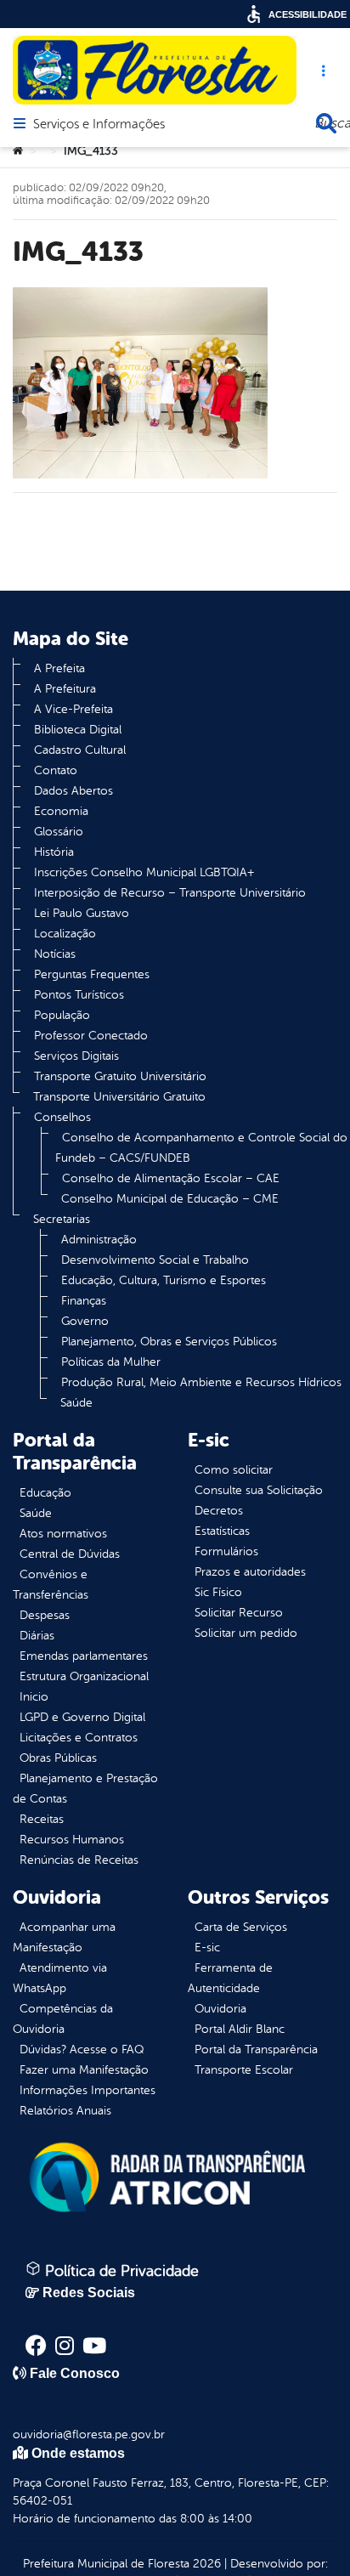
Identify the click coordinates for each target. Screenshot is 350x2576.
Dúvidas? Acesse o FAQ (82, 2049)
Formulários (226, 1551)
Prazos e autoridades (250, 1572)
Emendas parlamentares (84, 1656)
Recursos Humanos (72, 1840)
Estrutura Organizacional (84, 1676)
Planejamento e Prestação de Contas (85, 1789)
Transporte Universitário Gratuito (119, 1097)
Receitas (42, 1819)
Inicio (34, 1697)
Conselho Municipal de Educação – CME (170, 1199)
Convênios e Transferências (51, 1585)
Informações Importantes (87, 2090)
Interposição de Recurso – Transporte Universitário (170, 893)
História (54, 852)
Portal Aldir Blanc (240, 2029)
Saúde (76, 1403)
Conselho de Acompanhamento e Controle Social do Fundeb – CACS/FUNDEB (201, 1148)
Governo (85, 1321)
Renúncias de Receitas (79, 1860)
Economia (61, 811)
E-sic (207, 1948)
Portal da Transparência (256, 2049)
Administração (99, 1240)
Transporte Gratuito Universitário (120, 1076)
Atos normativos (63, 1534)
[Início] (18, 151)
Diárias (37, 1636)
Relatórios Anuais (65, 2111)
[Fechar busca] (326, 123)
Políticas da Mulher (111, 1362)
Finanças (84, 1301)
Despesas (45, 1615)
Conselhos (62, 1117)
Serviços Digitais (76, 1056)
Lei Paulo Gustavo (82, 913)
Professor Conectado (91, 1036)
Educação (45, 1493)
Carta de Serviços (241, 1927)
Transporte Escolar (244, 2070)
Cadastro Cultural (80, 750)
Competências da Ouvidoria (63, 2019)
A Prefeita (59, 668)
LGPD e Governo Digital (82, 1717)
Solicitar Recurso (239, 1613)
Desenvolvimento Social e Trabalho (155, 1260)
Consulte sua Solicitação (259, 1490)
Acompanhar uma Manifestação (64, 1937)
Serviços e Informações (99, 125)
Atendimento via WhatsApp (60, 1978)
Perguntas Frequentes (92, 974)
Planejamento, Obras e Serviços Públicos (169, 1342)
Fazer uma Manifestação (84, 2070)
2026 (205, 2564)
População (62, 1015)
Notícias (55, 954)
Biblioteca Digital (78, 730)
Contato (56, 770)
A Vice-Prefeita (73, 709)
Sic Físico (218, 1592)
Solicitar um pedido (246, 1633)
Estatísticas (222, 1531)
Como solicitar (234, 1470)
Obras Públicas (58, 1758)
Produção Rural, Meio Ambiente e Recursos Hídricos (201, 1382)
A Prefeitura (65, 689)
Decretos (219, 1511)
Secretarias (62, 1219)
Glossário (59, 832)
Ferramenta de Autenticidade (230, 1978)
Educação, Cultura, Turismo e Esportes (164, 1280)
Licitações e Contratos (79, 1738)
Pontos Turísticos (79, 995)
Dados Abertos (73, 791)
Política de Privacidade (120, 2271)
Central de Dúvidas (70, 1554)
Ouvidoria (220, 2009)
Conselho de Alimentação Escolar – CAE (171, 1178)
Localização (65, 934)
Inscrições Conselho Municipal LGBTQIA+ (144, 872)
